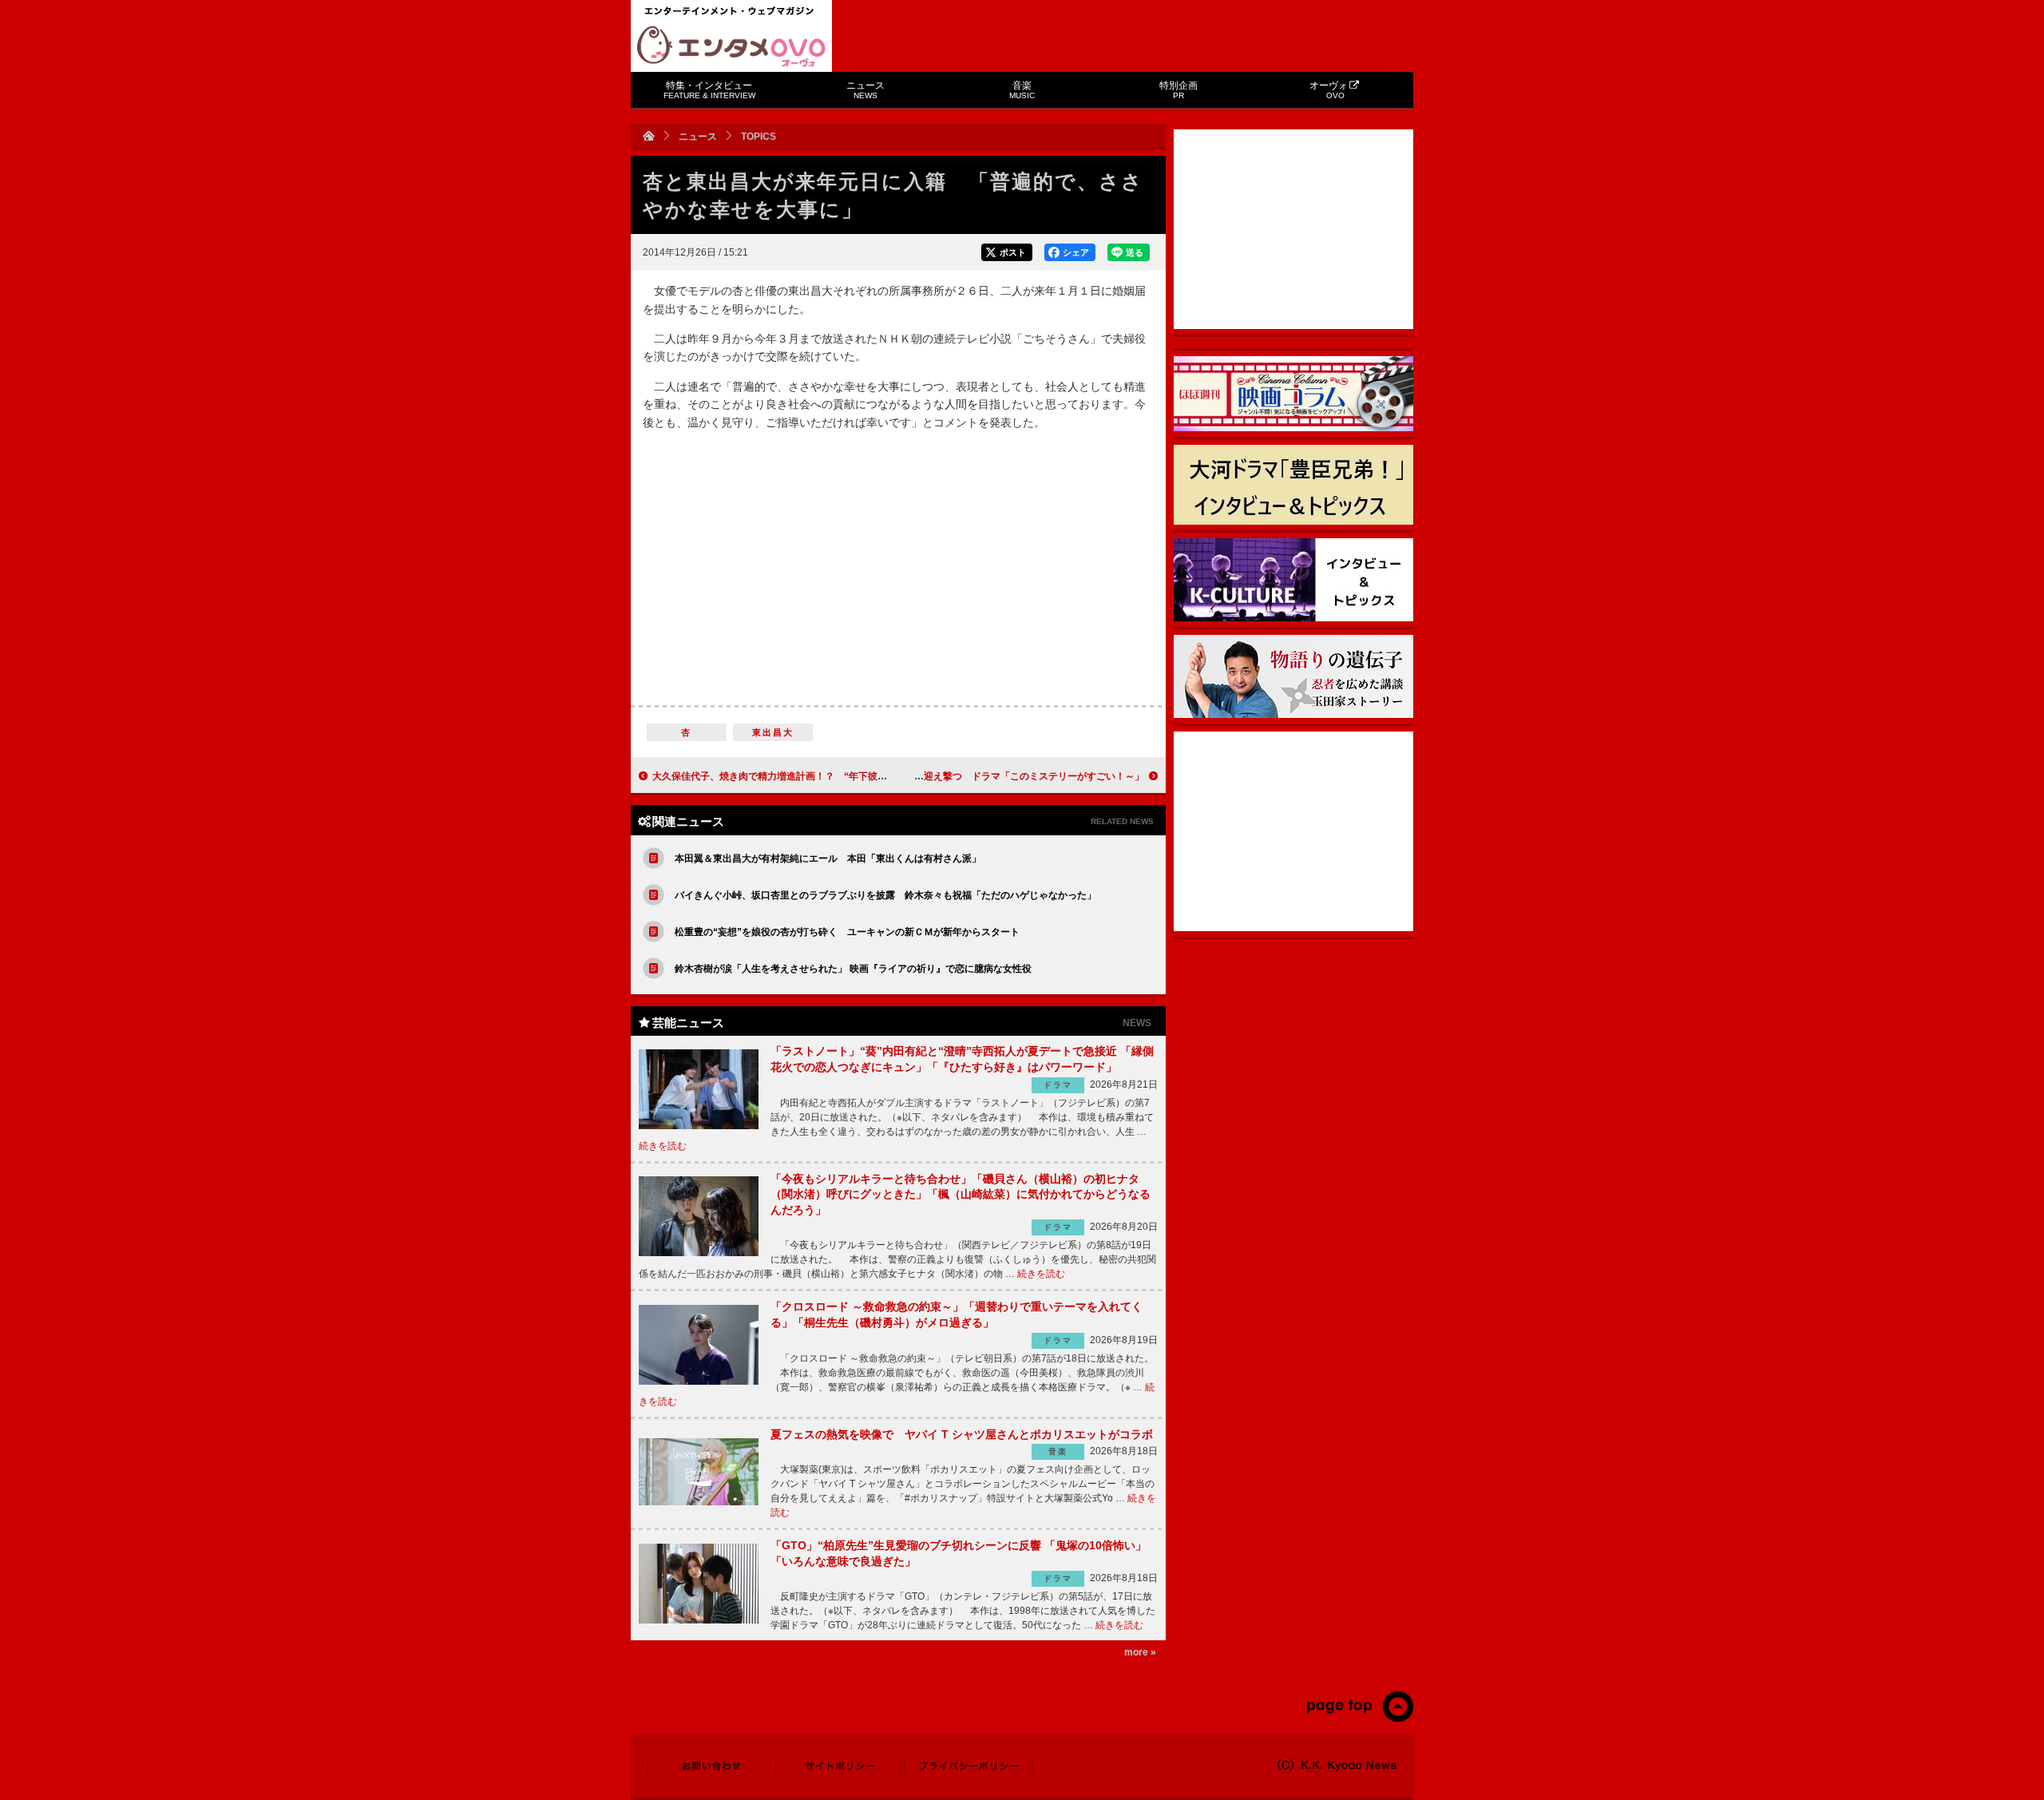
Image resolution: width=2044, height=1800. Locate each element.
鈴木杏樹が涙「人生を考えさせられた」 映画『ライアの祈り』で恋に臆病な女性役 (853, 969)
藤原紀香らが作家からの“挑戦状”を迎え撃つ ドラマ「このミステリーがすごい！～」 (957, 776)
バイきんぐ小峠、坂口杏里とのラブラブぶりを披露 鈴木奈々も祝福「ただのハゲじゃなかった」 (885, 895)
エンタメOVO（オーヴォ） (731, 46)
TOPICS (759, 137)
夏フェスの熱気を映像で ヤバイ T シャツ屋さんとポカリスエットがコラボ (962, 1434)
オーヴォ (1329, 90)
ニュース (866, 90)
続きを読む (663, 1146)
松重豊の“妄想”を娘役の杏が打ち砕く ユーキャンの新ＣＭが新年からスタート (847, 932)
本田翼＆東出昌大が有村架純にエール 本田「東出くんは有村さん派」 (828, 858)
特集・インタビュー (709, 90)
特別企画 (1178, 90)
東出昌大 (773, 732)
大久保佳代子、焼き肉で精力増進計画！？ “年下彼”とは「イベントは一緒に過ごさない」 (849, 776)
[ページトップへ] (1359, 1719)
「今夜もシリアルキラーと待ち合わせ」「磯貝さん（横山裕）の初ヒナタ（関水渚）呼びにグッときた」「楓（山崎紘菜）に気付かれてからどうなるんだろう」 (961, 1194)
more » (1140, 1652)
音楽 (1022, 90)
